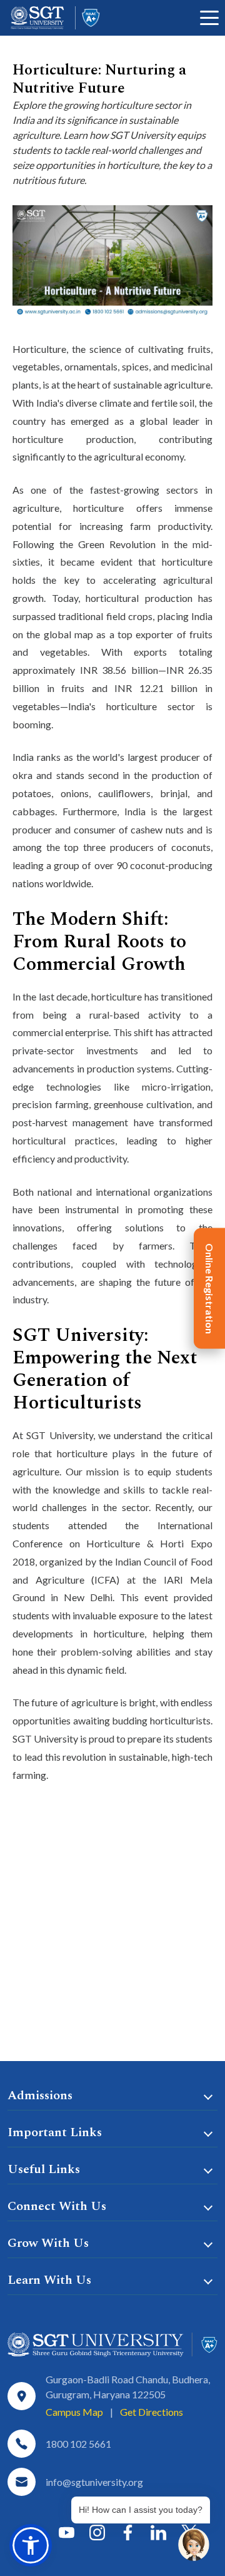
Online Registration (210, 1288)
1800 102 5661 (78, 2444)
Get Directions (152, 2412)
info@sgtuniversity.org (94, 2482)
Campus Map (74, 2412)
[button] (31, 2545)
